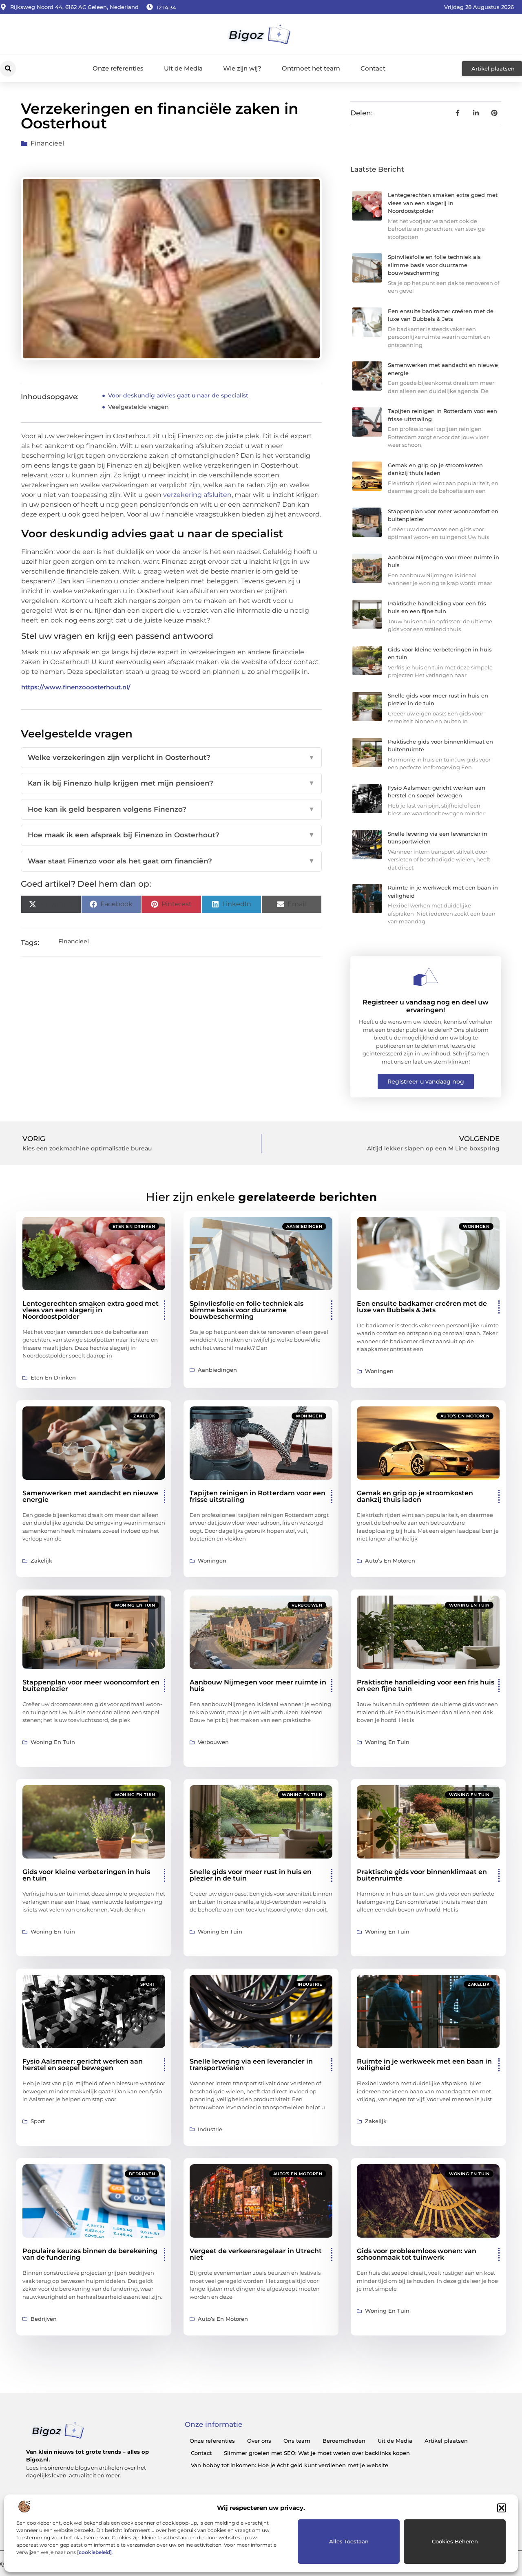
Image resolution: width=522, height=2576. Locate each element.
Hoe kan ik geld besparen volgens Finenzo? (171, 809)
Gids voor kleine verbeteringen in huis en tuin (86, 1875)
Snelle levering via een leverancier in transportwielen (251, 2065)
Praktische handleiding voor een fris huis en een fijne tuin (426, 1685)
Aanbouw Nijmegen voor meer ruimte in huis (258, 1685)
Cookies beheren (455, 2541)
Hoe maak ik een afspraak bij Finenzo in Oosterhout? (171, 835)
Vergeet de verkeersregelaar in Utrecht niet (256, 2254)
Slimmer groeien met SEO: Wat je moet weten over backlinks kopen (317, 2453)
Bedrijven (142, 2174)
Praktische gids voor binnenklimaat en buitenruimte (422, 1875)
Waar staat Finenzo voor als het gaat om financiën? (171, 861)
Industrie (310, 1984)
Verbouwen (307, 1605)
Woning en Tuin (135, 1605)
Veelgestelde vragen (138, 407)
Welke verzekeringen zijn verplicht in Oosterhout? (171, 757)
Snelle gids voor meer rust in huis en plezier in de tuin (251, 1875)
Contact (373, 68)
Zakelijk (144, 1416)
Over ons (259, 2441)
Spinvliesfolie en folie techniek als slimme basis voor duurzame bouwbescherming (434, 265)
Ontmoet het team (311, 68)
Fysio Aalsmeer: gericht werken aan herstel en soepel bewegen (83, 2065)
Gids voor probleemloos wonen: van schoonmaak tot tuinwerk (417, 2254)
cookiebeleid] (95, 2552)
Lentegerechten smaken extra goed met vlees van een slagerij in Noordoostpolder (443, 203)
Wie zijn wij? (242, 68)
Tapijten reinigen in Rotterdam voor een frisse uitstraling (258, 1496)
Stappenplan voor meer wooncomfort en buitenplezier (91, 1685)
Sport (148, 1984)
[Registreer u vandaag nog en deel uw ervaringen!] (426, 977)
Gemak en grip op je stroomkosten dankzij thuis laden (415, 1496)
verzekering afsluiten (197, 495)
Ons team (297, 2441)
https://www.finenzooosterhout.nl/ (76, 687)
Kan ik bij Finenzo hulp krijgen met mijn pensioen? (171, 783)
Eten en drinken (134, 1226)
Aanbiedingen (304, 1226)
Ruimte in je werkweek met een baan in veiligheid (424, 2065)
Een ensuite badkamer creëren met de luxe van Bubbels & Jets (422, 1307)
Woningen (476, 1226)
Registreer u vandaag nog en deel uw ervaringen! (426, 1006)
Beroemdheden (344, 2441)
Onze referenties (118, 68)
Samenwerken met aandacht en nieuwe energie (90, 1496)
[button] (502, 2508)
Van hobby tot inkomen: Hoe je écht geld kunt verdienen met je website (290, 2465)
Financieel (47, 143)
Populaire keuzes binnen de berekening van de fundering (90, 2254)
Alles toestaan (349, 2541)
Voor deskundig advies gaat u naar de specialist (178, 395)
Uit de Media (183, 68)
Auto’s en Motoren (465, 1416)
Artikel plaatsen (446, 2441)
